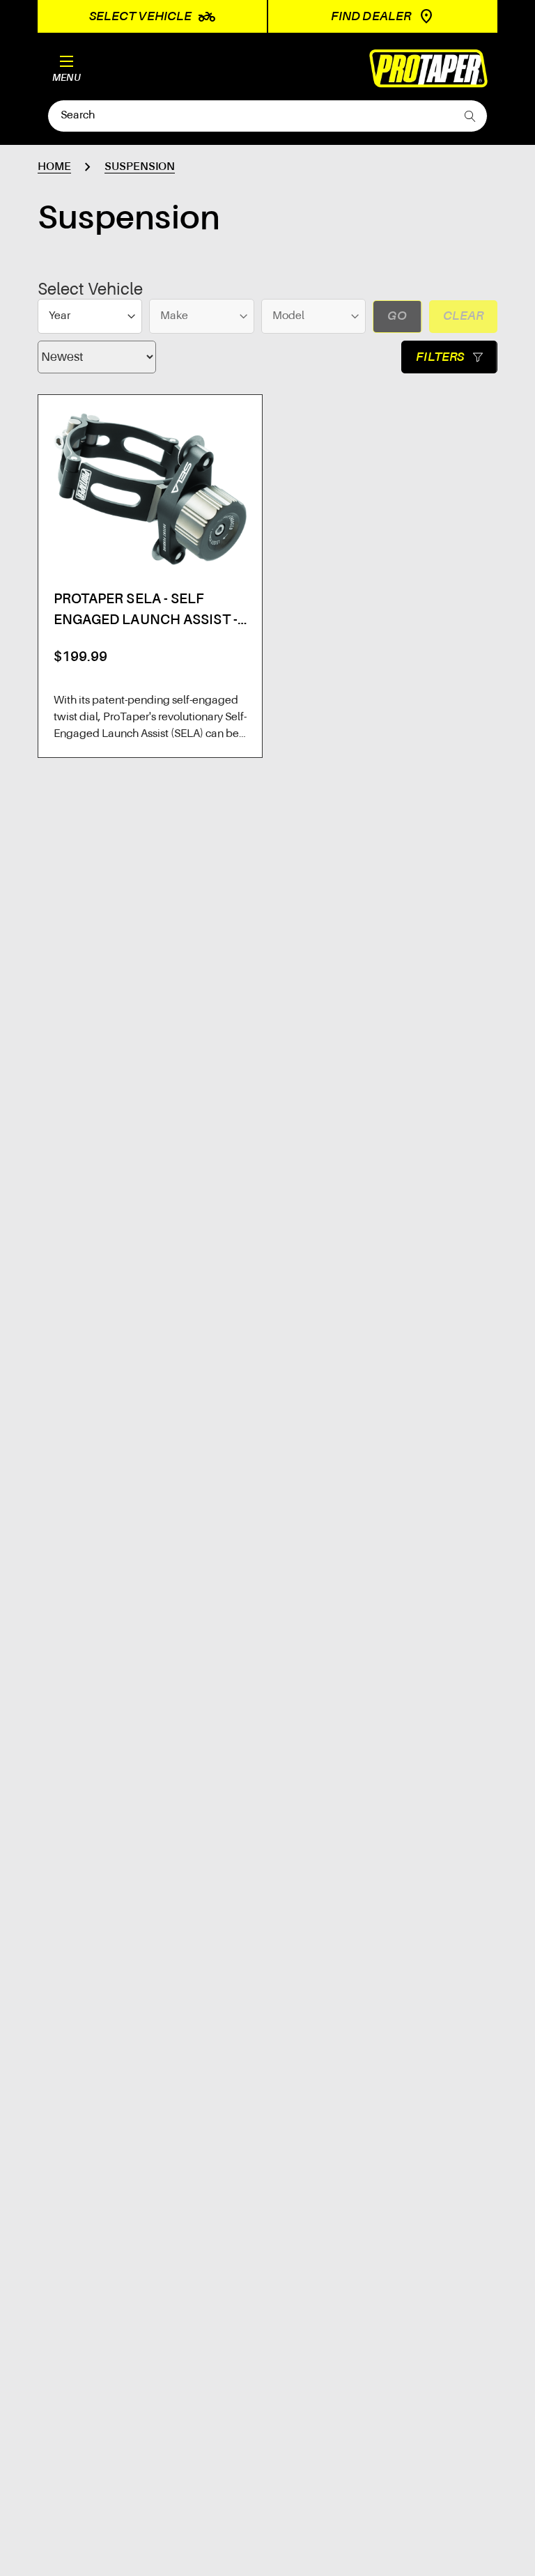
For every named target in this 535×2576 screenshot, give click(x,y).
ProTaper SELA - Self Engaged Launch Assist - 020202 (146, 612)
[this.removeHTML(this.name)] (150, 489)
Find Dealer (371, 17)
